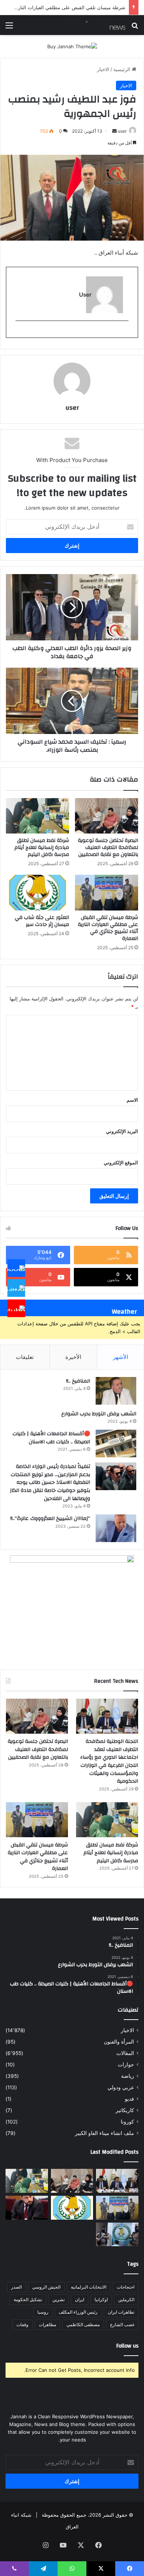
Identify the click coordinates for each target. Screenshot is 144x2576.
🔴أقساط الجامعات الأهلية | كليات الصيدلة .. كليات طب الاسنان (51, 1438)
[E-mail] (125, 333)
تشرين (59, 2299)
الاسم (132, 1100)
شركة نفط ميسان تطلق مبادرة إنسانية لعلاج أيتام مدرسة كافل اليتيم (42, 847)
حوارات (126, 2065)
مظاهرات (47, 2325)
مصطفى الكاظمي (83, 2325)
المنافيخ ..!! (78, 1381)
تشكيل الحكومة (28, 2299)
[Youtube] (16, 1308)
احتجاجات (126, 2287)
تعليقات (25, 1357)
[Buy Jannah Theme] (72, 46)
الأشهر (121, 1357)
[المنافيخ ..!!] (116, 1391)
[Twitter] (16, 1288)
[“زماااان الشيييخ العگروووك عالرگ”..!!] (116, 1528)
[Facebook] (16, 1268)
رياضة (128, 2076)
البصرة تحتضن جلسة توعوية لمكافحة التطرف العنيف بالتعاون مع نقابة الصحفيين (108, 847)
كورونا (127, 2122)
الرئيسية (123, 69)
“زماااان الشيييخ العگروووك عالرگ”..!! (50, 1518)
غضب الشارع (122, 2325)
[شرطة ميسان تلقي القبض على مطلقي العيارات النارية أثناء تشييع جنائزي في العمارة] (107, 892)
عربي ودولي (121, 2087)
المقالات (125, 2053)
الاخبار (103, 69)
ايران (80, 2299)
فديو (129, 2099)
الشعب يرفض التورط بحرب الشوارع (99, 1414)
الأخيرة (73, 1357)
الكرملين (126, 2299)
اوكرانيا (101, 2299)
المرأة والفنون (119, 2042)
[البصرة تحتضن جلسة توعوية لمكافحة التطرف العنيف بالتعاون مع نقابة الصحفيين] (107, 816)
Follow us (127, 2346)
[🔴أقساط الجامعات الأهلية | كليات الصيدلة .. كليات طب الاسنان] (116, 1443)
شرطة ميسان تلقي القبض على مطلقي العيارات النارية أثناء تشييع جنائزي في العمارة (108, 928)
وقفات (22, 2325)
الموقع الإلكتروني (121, 1163)
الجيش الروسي (46, 2287)
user (122, 131)
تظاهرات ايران (121, 2312)
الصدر (16, 2287)
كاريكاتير (125, 2110)
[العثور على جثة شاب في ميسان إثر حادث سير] (37, 892)
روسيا (43, 2312)
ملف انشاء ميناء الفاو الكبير (104, 2133)
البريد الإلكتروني (122, 1131)
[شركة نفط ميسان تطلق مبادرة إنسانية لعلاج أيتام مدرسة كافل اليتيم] (37, 816)
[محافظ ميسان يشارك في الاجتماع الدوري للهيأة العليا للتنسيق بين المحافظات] (27, 2208)
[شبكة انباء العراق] (96, 25)
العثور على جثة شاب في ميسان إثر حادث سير (42, 921)
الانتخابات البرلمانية (89, 2287)
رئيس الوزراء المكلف (78, 2312)
